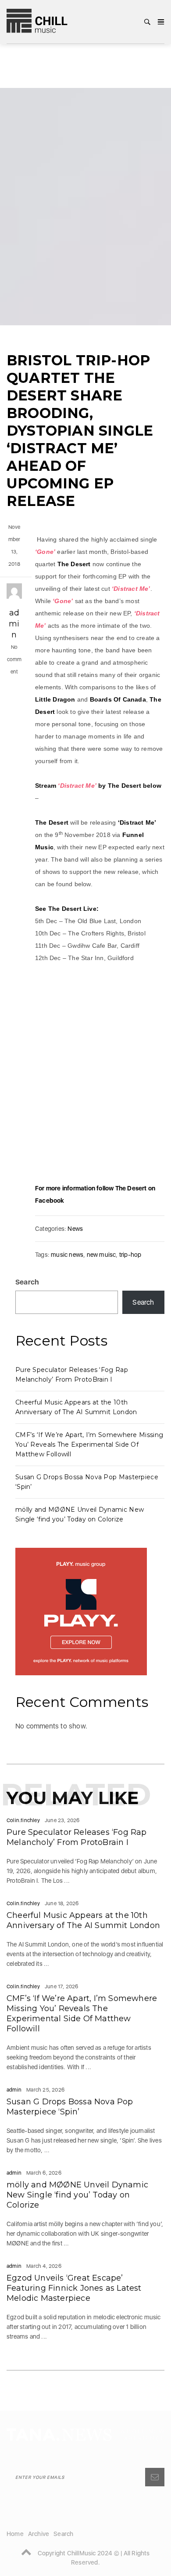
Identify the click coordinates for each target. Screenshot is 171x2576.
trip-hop (130, 1255)
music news (67, 1255)
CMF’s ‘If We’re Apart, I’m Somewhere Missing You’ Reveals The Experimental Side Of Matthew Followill (89, 1445)
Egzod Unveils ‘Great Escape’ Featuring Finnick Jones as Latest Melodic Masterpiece (74, 2288)
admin (14, 624)
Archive (39, 2534)
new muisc (102, 1255)
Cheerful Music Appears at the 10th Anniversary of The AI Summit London (83, 1920)
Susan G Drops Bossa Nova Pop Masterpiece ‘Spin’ (70, 2107)
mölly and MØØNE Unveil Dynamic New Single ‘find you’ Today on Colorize (77, 2195)
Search (27, 1282)
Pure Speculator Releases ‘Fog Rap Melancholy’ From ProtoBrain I (77, 1837)
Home (15, 2534)
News (75, 1229)
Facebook (50, 1201)
